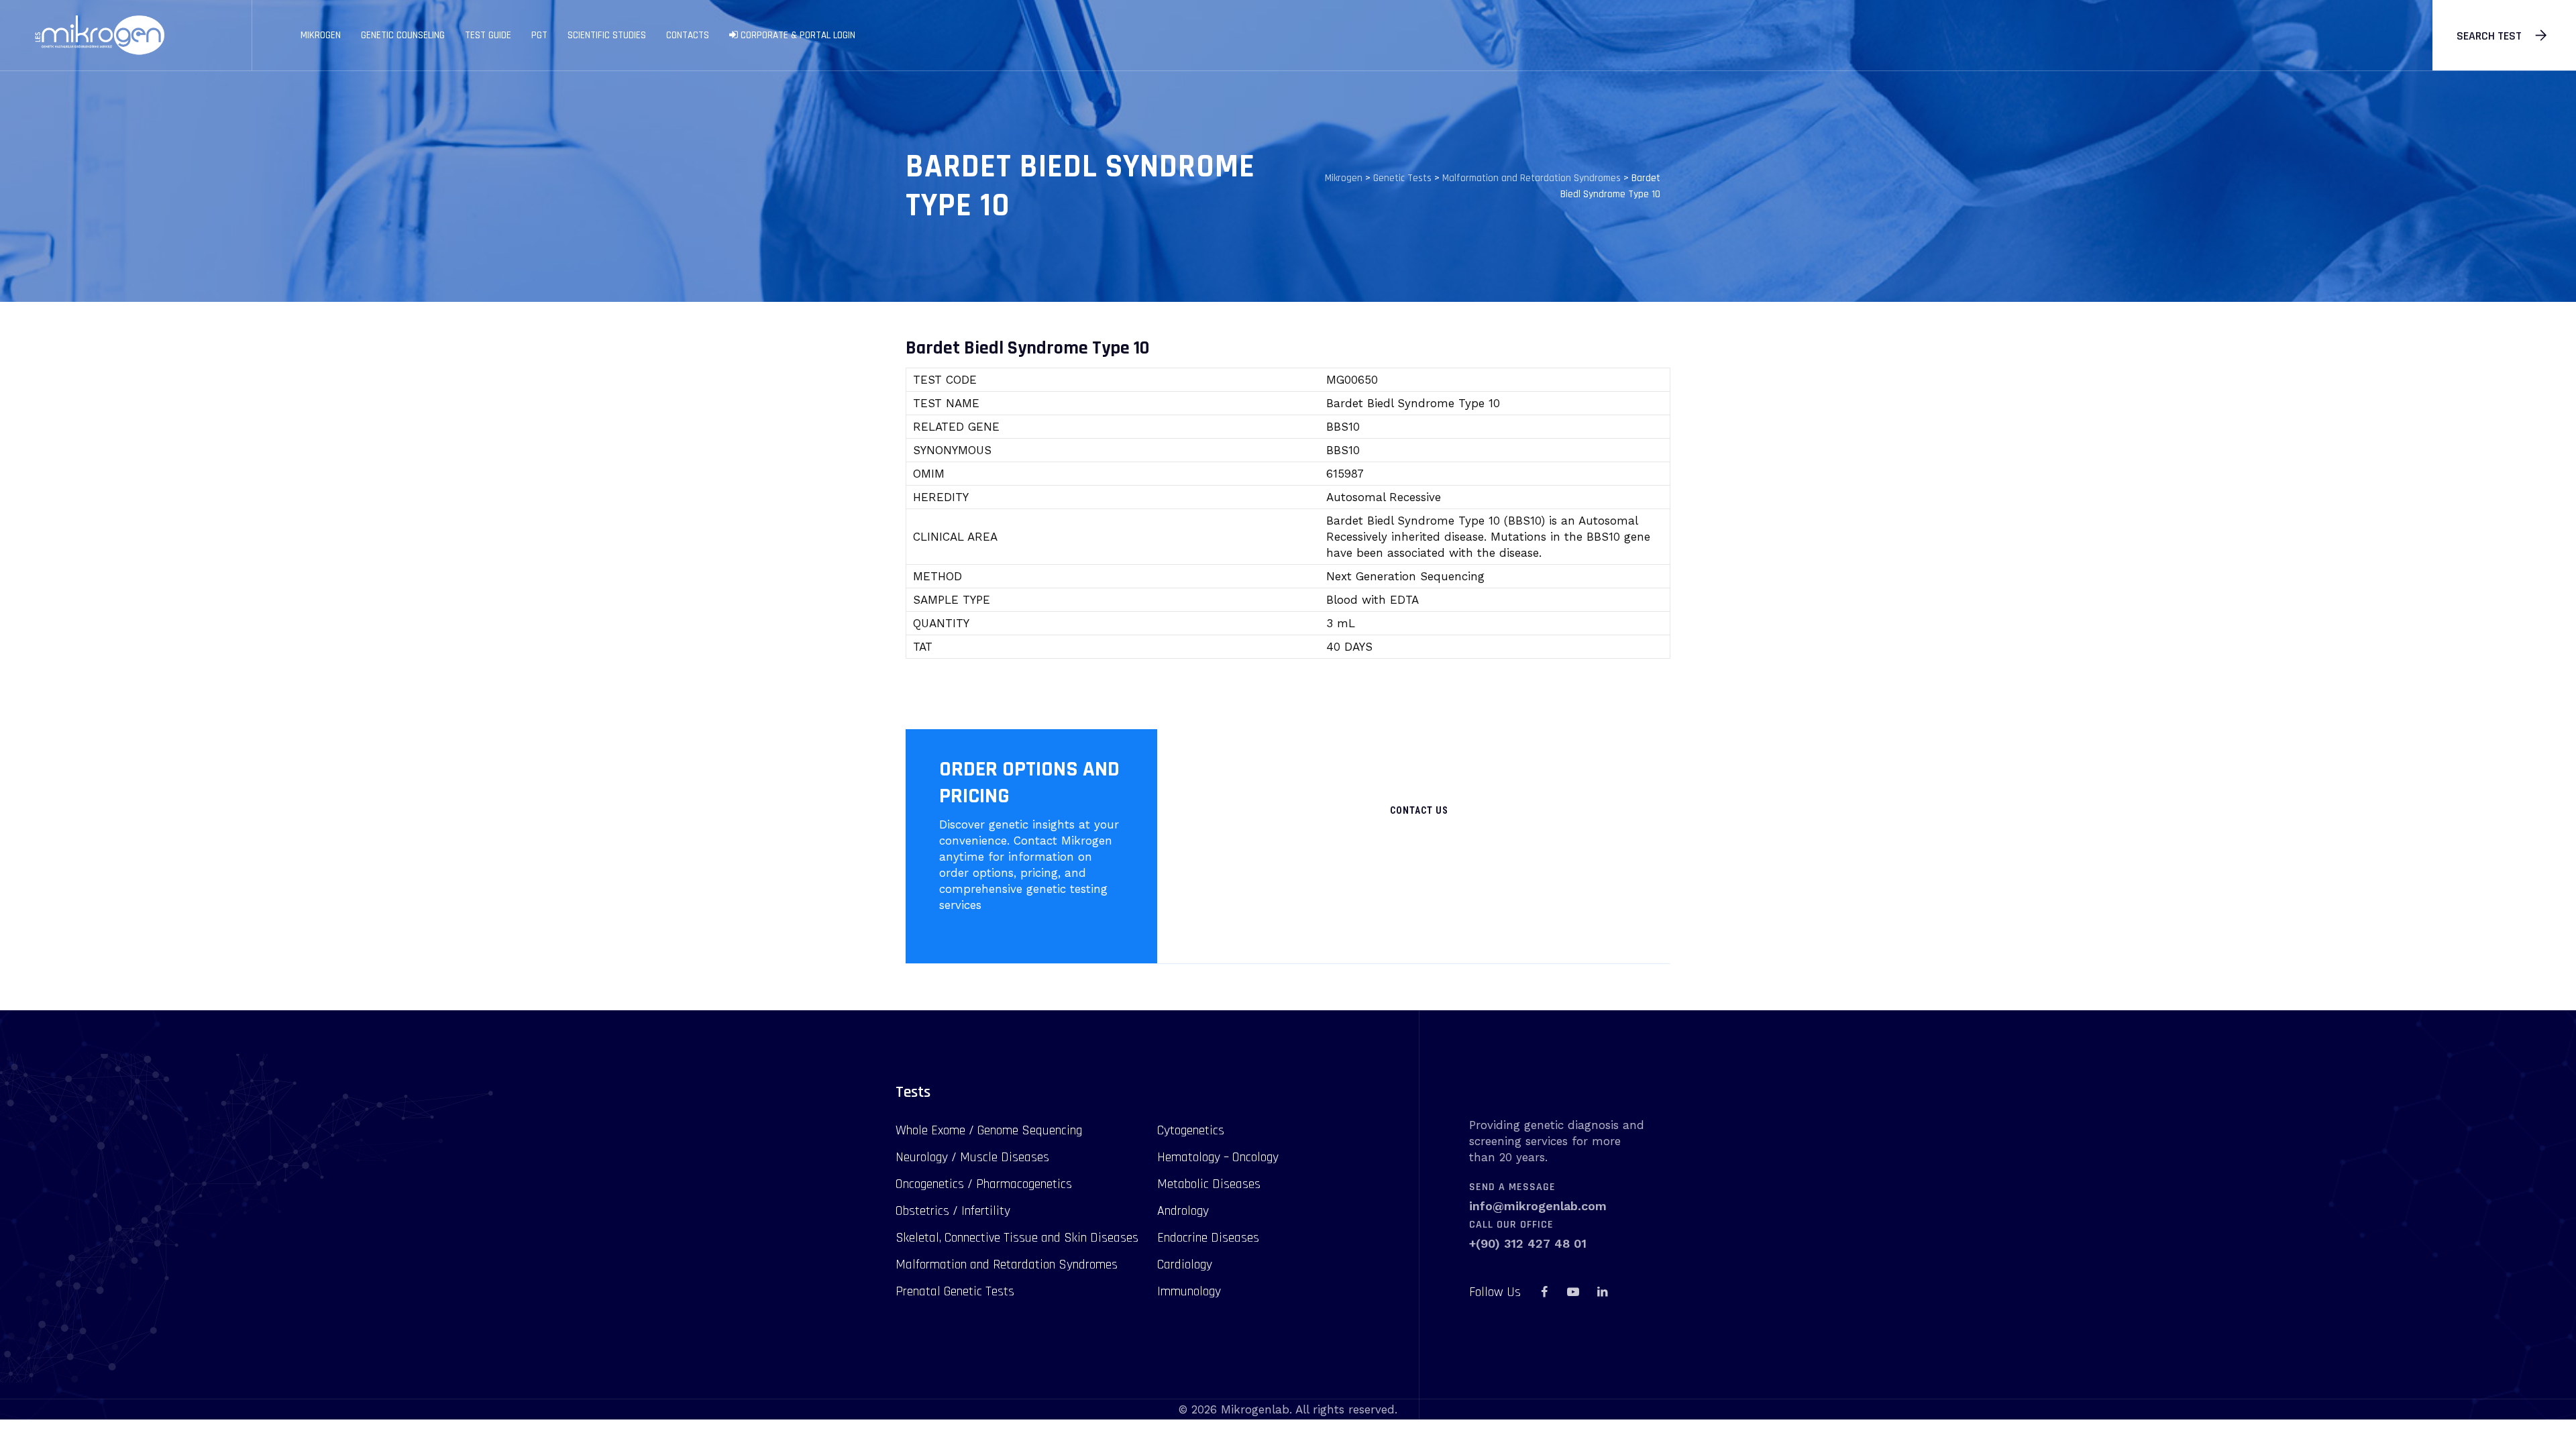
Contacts (688, 35)
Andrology (1183, 1211)
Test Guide (488, 35)
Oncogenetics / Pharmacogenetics (984, 1184)
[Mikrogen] (99, 35)
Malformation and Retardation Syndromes (1007, 1265)
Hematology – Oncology (1218, 1157)
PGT (539, 35)
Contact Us (1419, 810)
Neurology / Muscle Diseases (972, 1157)
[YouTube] (1573, 1292)
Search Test (2489, 36)
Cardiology (1185, 1265)
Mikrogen (321, 35)
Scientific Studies (607, 35)
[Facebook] (1544, 1292)
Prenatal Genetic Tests (955, 1291)
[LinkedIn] (1602, 1292)
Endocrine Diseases (1208, 1238)
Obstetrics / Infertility (953, 1211)
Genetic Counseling (403, 35)
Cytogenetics (1191, 1130)
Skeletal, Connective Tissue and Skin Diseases (1017, 1238)
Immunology (1189, 1291)
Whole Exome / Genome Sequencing (989, 1130)
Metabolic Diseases (1209, 1184)
